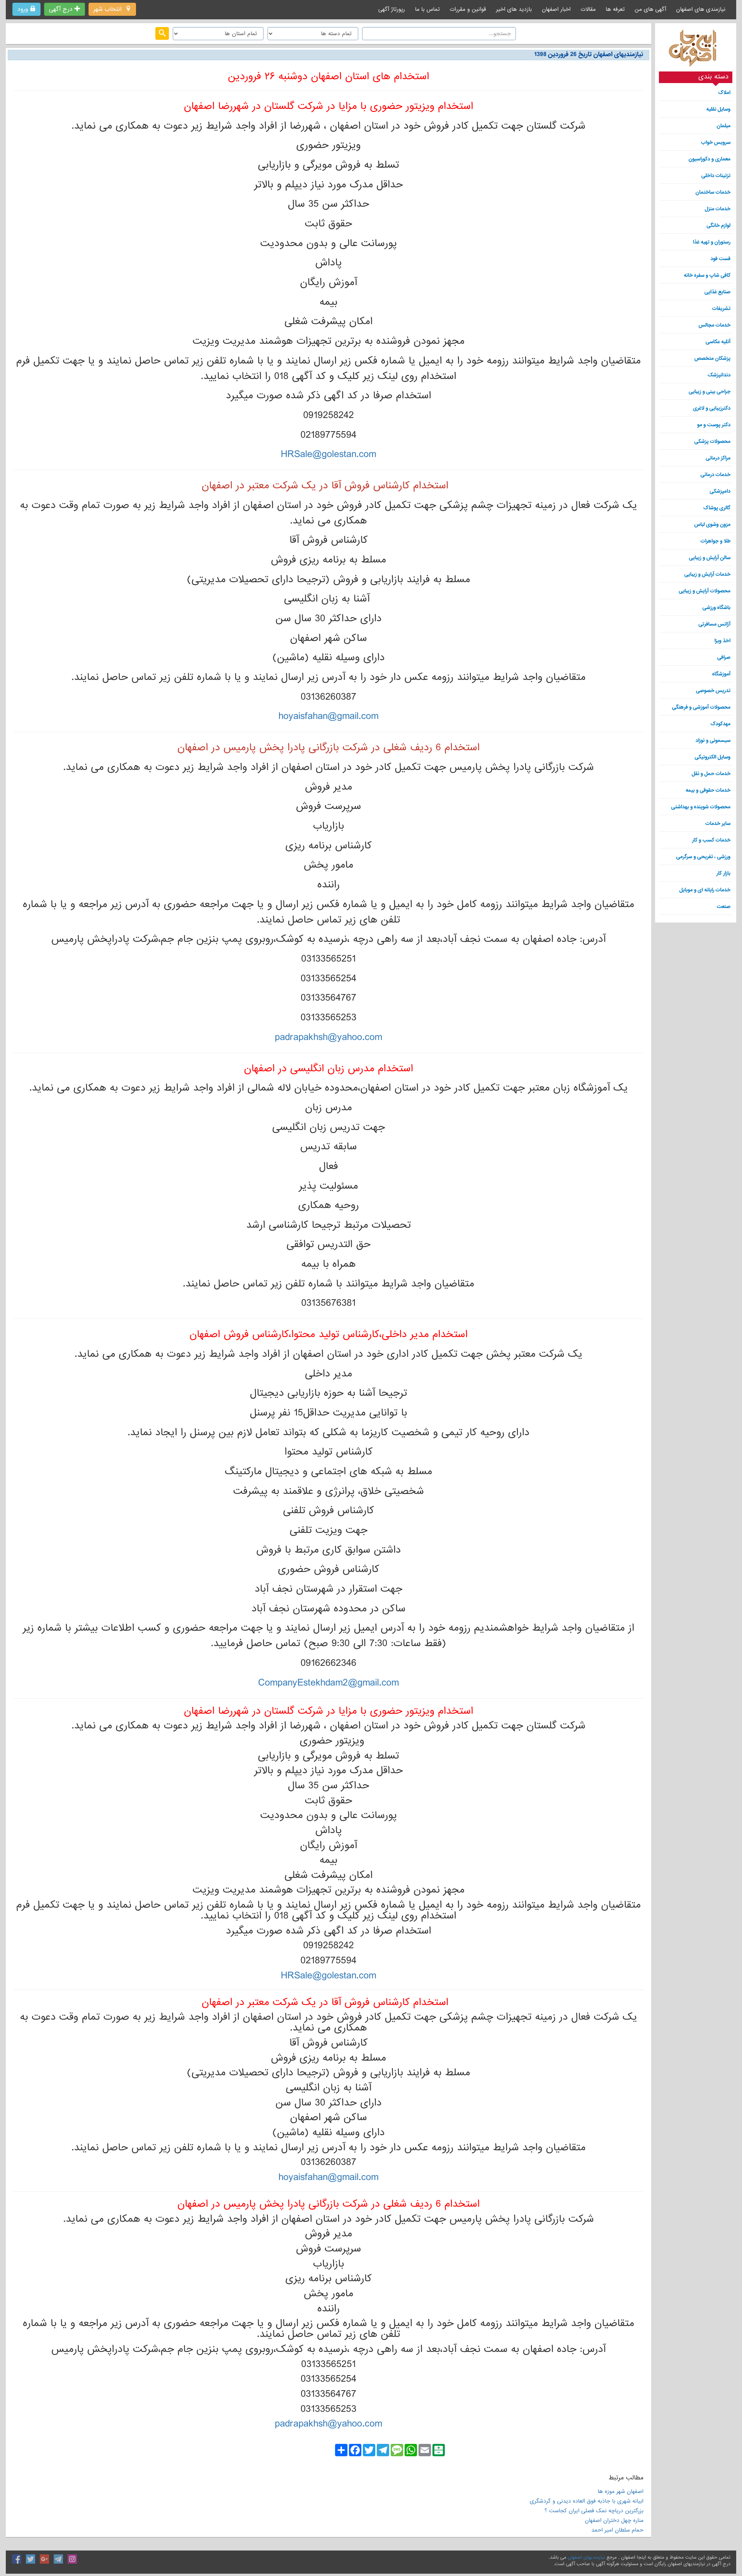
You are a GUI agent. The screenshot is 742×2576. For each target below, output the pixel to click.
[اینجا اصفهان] (696, 50)
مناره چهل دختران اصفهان (614, 2520)
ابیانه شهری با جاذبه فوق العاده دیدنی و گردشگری (587, 2501)
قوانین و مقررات (468, 9)
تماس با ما (427, 9)
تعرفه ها (615, 9)
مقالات (588, 9)
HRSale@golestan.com (329, 454)
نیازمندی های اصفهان (701, 9)
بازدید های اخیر (514, 9)
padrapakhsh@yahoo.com (328, 1037)
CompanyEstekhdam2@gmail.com (329, 1683)
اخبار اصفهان (556, 9)
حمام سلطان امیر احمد (617, 2530)
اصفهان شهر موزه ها (620, 2491)
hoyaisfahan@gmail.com (328, 716)
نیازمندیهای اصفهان (586, 2557)
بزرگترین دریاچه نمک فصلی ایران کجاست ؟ (594, 2511)
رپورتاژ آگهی (392, 9)
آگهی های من (650, 9)
